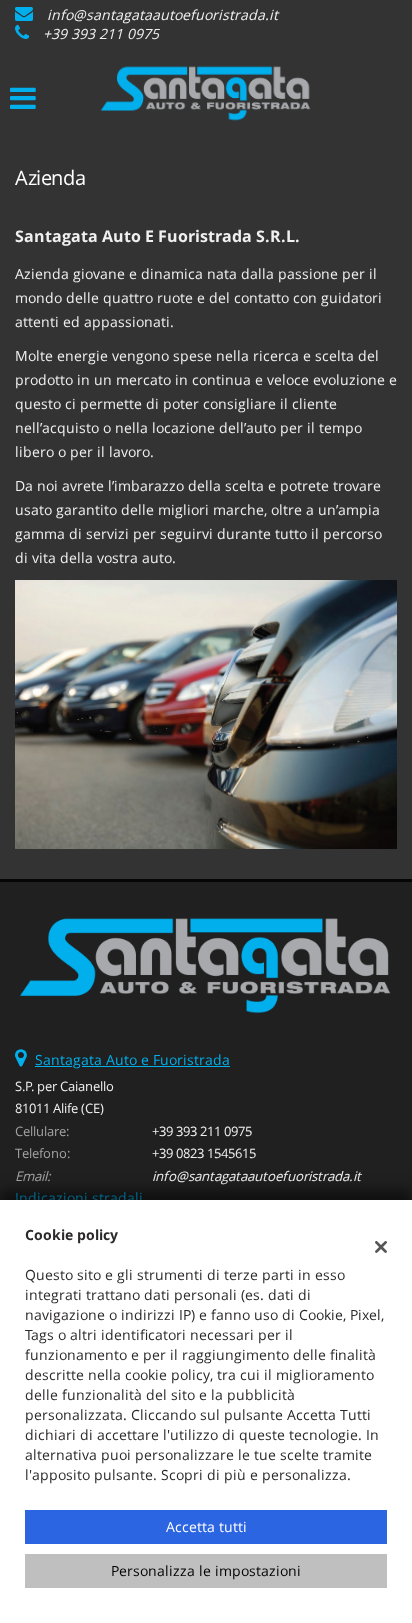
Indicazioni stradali (79, 1197)
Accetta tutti (206, 1526)
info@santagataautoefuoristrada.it (162, 14)
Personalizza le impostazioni (206, 1570)
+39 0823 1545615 (204, 1153)
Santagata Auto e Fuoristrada (132, 1059)
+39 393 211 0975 (101, 33)
